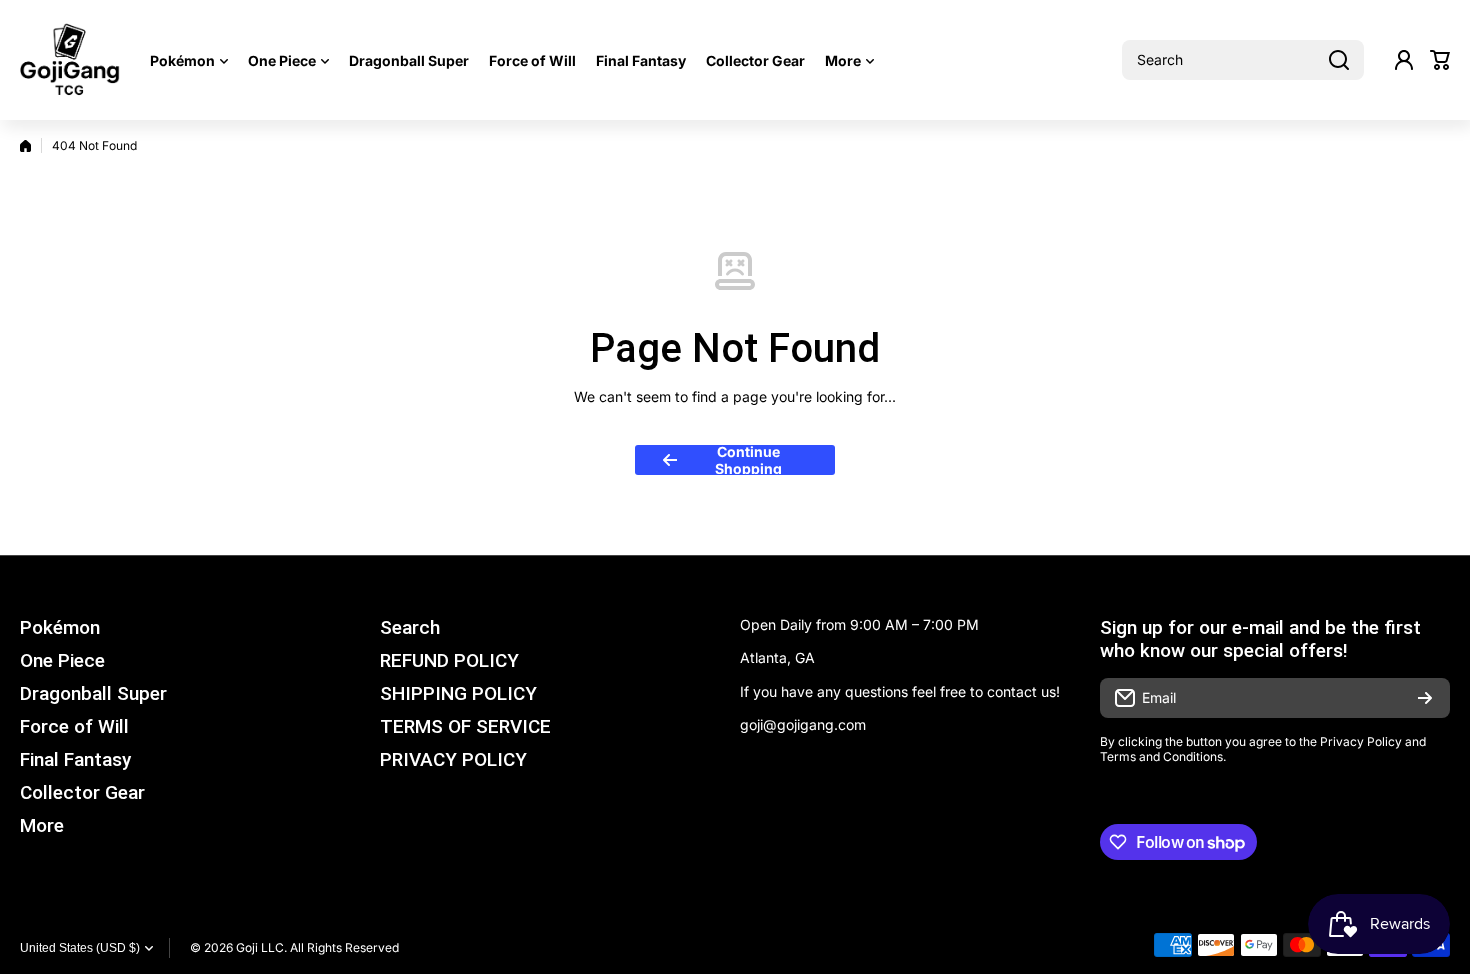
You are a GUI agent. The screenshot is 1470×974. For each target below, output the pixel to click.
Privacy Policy (1361, 741)
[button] (1440, 60)
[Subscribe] (1425, 698)
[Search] (1339, 60)
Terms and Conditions (1161, 756)
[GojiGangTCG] (70, 60)
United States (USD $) (80, 948)
